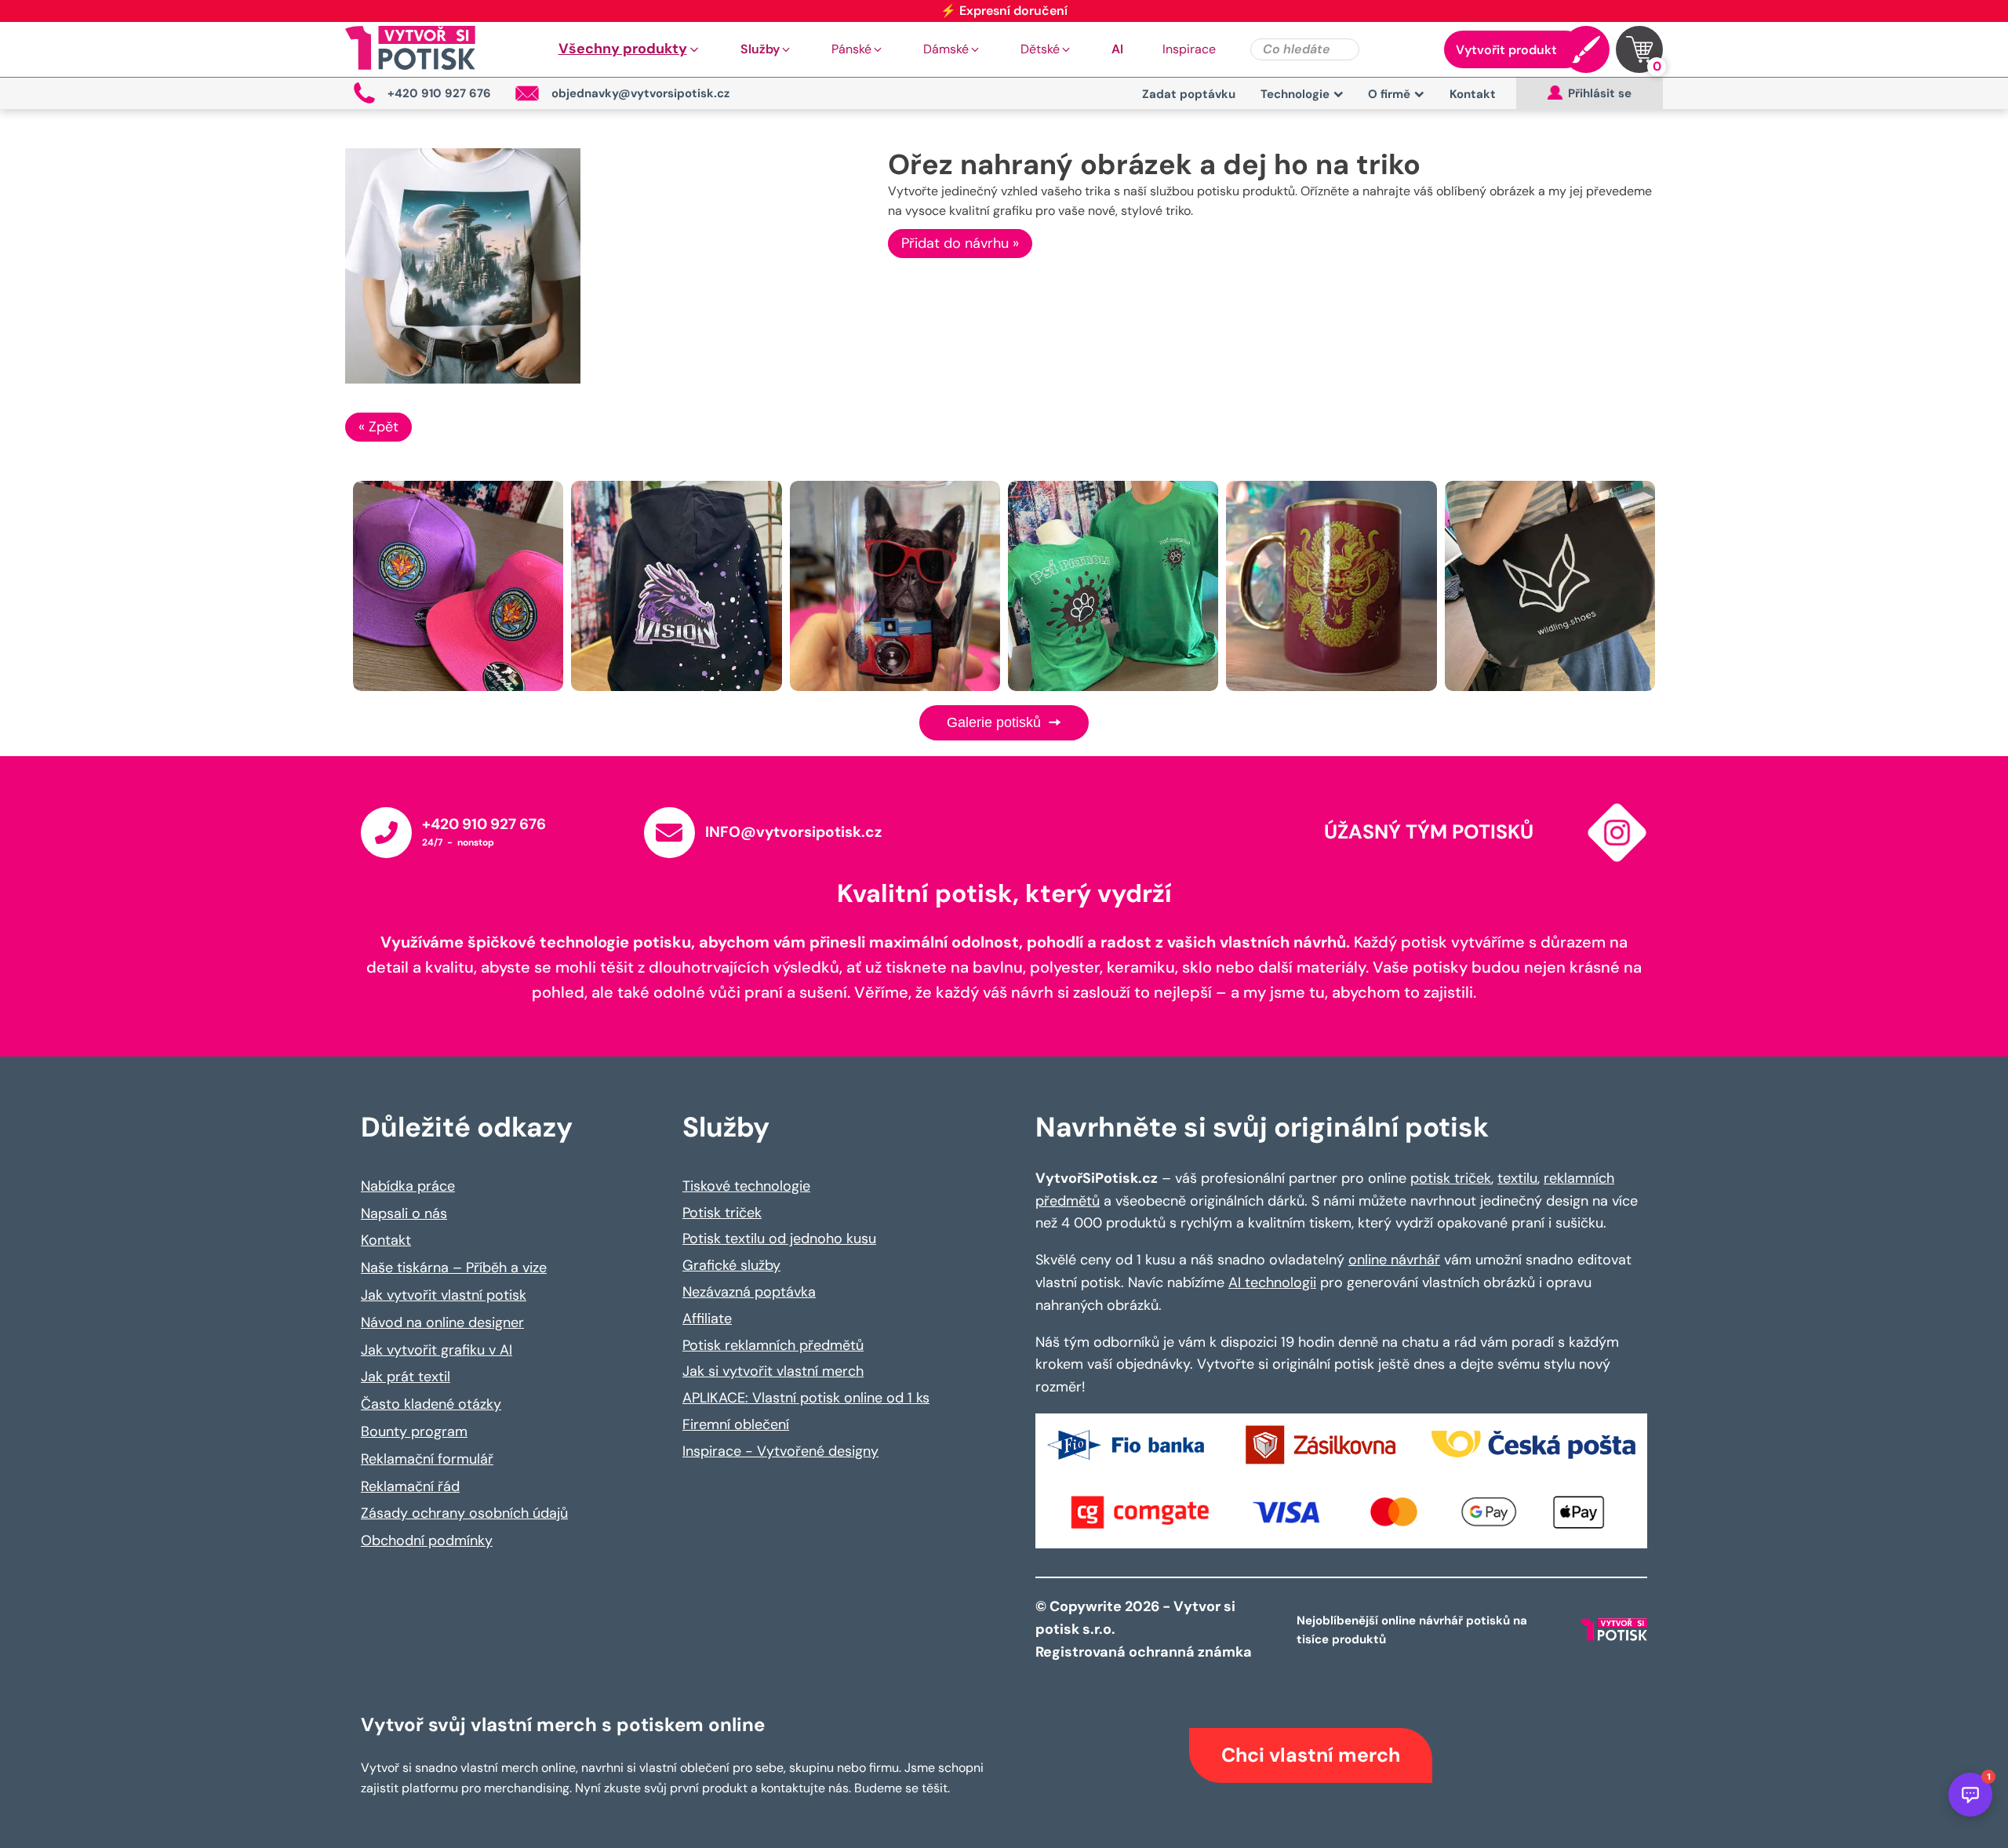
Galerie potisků (996, 722)
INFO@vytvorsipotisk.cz (793, 832)
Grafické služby (731, 1265)
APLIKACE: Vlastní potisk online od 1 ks (806, 1398)
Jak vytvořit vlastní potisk (444, 1295)
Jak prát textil (406, 1377)
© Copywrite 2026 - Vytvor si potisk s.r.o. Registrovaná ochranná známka (1145, 1629)
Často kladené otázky (431, 1404)
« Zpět (378, 427)
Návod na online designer (442, 1322)
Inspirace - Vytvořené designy (780, 1451)
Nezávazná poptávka (749, 1292)
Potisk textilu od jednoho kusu (779, 1239)
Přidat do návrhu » (960, 243)
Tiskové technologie (746, 1186)
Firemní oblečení (736, 1424)
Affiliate (707, 1319)
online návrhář (1394, 1260)
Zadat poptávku (1189, 94)
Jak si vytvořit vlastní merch (773, 1371)
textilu (1517, 1178)
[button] (630, 49)
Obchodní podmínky (427, 1541)
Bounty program (414, 1431)
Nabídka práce (408, 1186)
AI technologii (1272, 1282)
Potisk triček (722, 1213)
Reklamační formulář (427, 1459)
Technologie (1295, 94)
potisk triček (1451, 1178)
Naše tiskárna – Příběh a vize (454, 1268)
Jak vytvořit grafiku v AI (437, 1350)
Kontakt (1473, 94)
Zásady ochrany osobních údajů (464, 1513)
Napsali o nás (404, 1213)
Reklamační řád (410, 1486)
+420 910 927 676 (484, 824)
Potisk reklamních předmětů (773, 1345)
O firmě (1389, 94)
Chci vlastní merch (1311, 1755)
